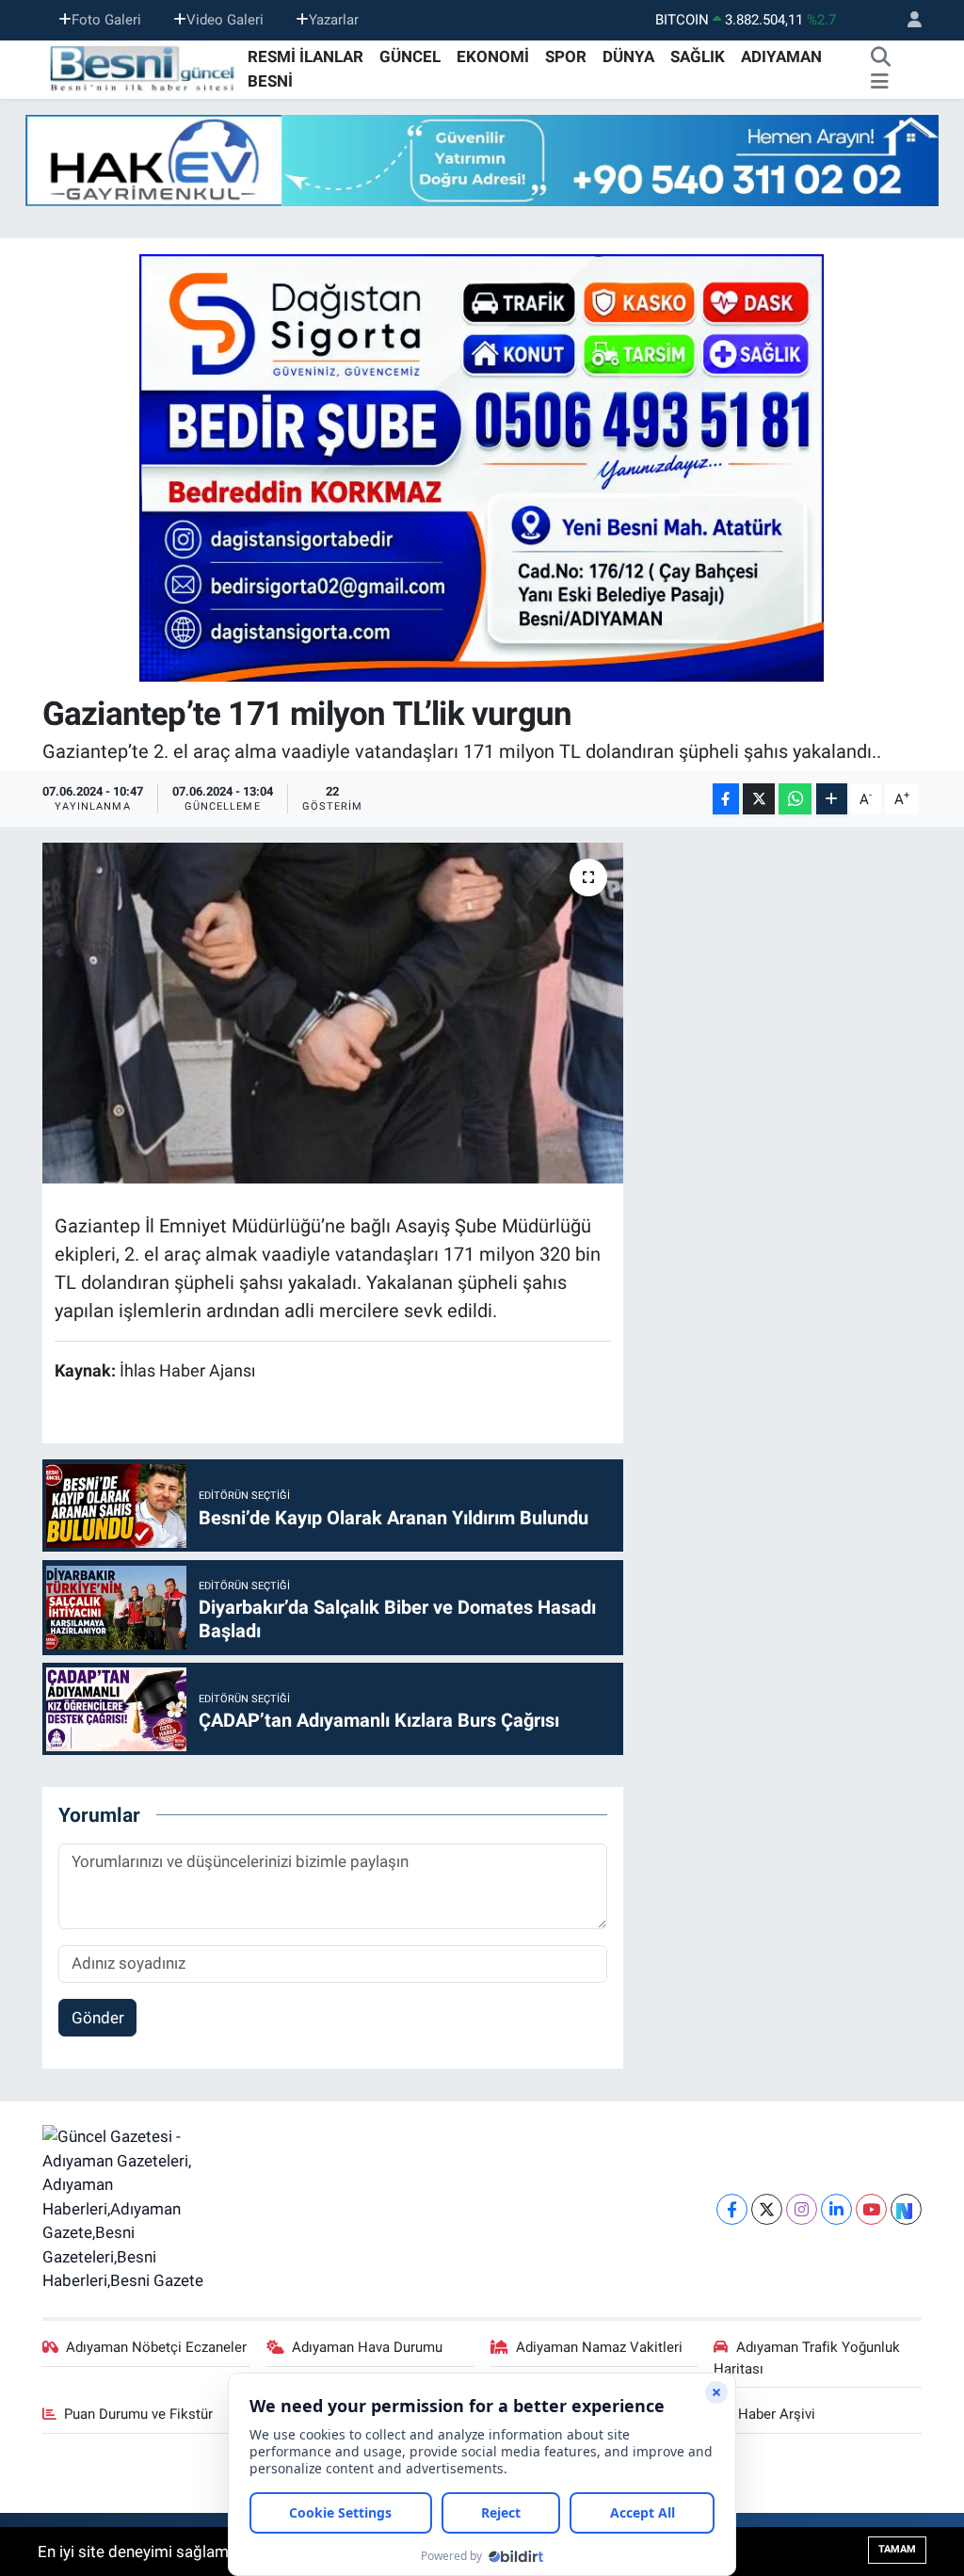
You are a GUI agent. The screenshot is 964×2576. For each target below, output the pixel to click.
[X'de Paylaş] (759, 799)
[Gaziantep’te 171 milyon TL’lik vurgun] (333, 1013)
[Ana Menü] (880, 82)
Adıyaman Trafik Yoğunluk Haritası (807, 2358)
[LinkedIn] (836, 2209)
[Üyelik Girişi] (907, 20)
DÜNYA (628, 56)
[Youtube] (871, 2209)
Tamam (897, 2549)
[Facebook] (732, 2209)
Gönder (98, 2018)
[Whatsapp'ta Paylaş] (795, 799)
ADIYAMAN (781, 56)
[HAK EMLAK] (482, 161)
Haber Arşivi (777, 2414)
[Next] (906, 2209)
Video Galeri (225, 20)
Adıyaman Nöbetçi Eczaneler (156, 2347)
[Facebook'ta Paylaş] (726, 799)
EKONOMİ (493, 56)
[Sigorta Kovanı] (482, 467)
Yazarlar (334, 20)
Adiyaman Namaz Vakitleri (599, 2347)
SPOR (566, 56)
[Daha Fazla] (832, 799)
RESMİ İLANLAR (305, 56)
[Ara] (881, 57)
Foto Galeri (106, 20)
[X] (767, 2209)
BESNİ (270, 81)
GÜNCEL (410, 56)
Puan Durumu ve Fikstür (138, 2414)
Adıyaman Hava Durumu (367, 2347)
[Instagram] (802, 2209)
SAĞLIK (698, 56)
